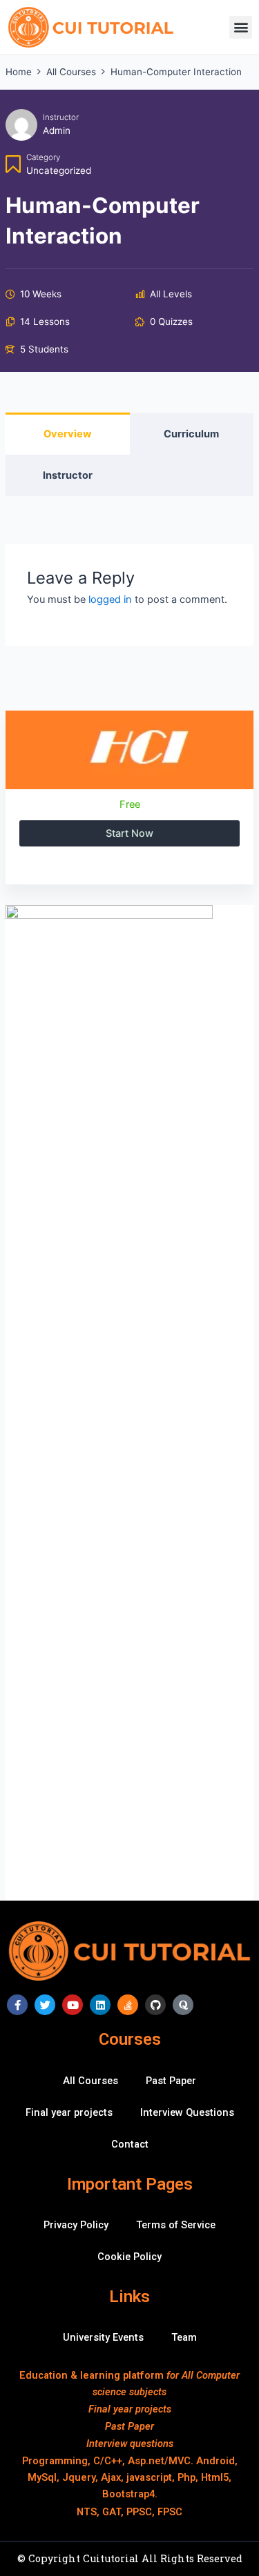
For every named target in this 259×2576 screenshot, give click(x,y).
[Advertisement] (129, 1771)
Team (184, 2337)
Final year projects (69, 2112)
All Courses (90, 2081)
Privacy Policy (76, 2225)
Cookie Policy (129, 2257)
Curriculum (191, 434)
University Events (103, 2337)
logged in (110, 600)
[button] (241, 27)
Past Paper (171, 2081)
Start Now (129, 833)
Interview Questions (187, 2112)
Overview (67, 434)
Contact (130, 2144)
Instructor (61, 117)
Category (43, 157)
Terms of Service (176, 2225)
